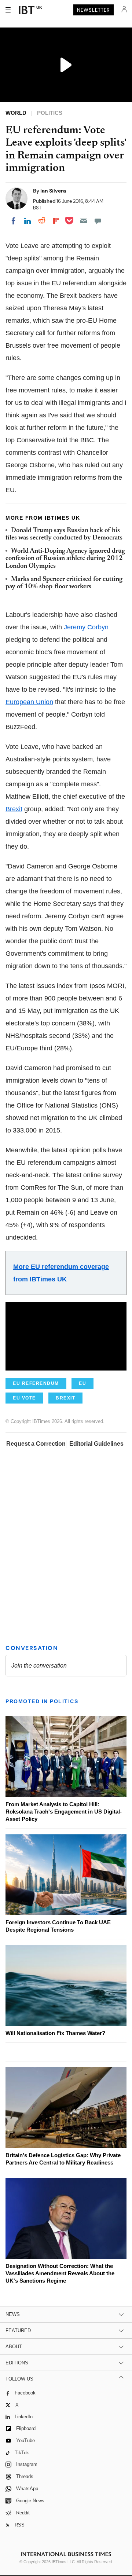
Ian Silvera (53, 191)
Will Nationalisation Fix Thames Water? (55, 2033)
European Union (29, 702)
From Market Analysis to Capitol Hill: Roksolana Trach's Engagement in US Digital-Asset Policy (64, 1812)
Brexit (14, 809)
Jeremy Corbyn (86, 627)
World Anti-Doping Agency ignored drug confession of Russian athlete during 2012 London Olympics (65, 559)
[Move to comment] (98, 221)
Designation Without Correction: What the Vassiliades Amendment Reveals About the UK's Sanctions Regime (60, 2273)
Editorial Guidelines (96, 1444)
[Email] (84, 221)
